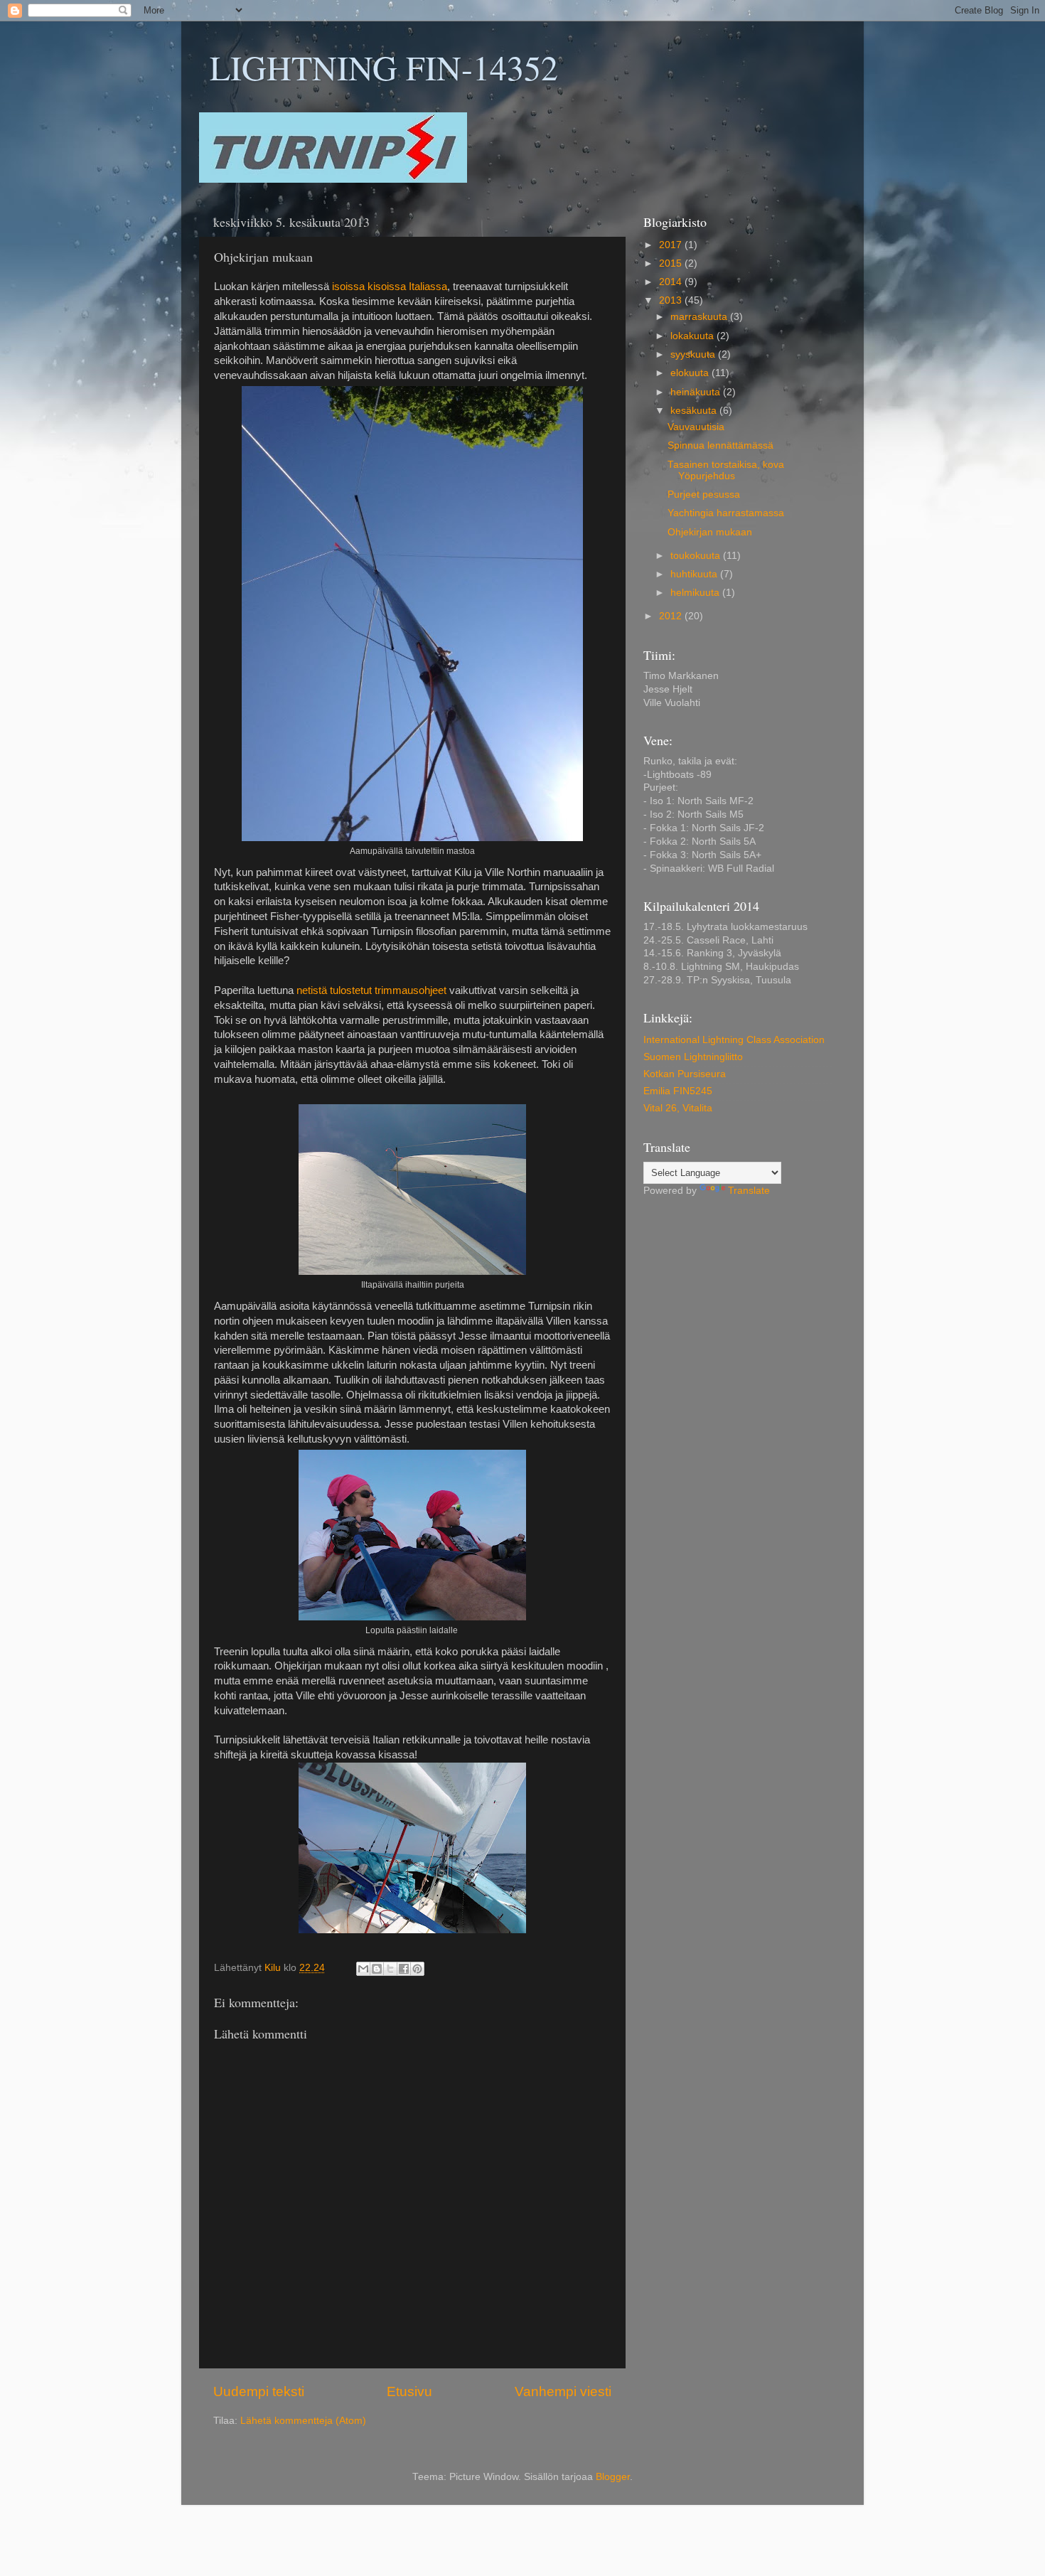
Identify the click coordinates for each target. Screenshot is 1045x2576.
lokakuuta (693, 336)
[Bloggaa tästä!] (377, 1969)
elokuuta (691, 373)
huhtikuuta (695, 574)
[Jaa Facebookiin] (404, 1969)
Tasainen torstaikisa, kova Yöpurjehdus (726, 470)
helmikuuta (696, 593)
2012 (672, 616)
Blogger (613, 2477)
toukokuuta (697, 556)
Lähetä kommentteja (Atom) (303, 2421)
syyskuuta (694, 354)
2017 (672, 245)
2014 (672, 282)
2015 (672, 263)
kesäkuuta (695, 411)
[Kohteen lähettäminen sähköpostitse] (363, 1969)
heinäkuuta (697, 392)
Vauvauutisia (696, 427)
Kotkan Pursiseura (685, 1074)
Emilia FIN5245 (678, 1091)
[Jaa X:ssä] (390, 1969)
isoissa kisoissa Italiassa (390, 287)
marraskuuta (700, 317)
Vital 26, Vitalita (678, 1108)
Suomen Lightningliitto (693, 1057)
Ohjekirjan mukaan (710, 532)
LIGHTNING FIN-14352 (384, 67)
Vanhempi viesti (563, 2391)
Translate (749, 1191)
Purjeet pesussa (704, 495)
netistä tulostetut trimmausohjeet (371, 990)
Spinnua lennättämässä (720, 445)
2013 (672, 300)
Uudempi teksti (259, 2391)
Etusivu (409, 2391)
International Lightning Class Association (734, 1040)
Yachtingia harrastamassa (726, 513)
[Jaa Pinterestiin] (417, 1969)
